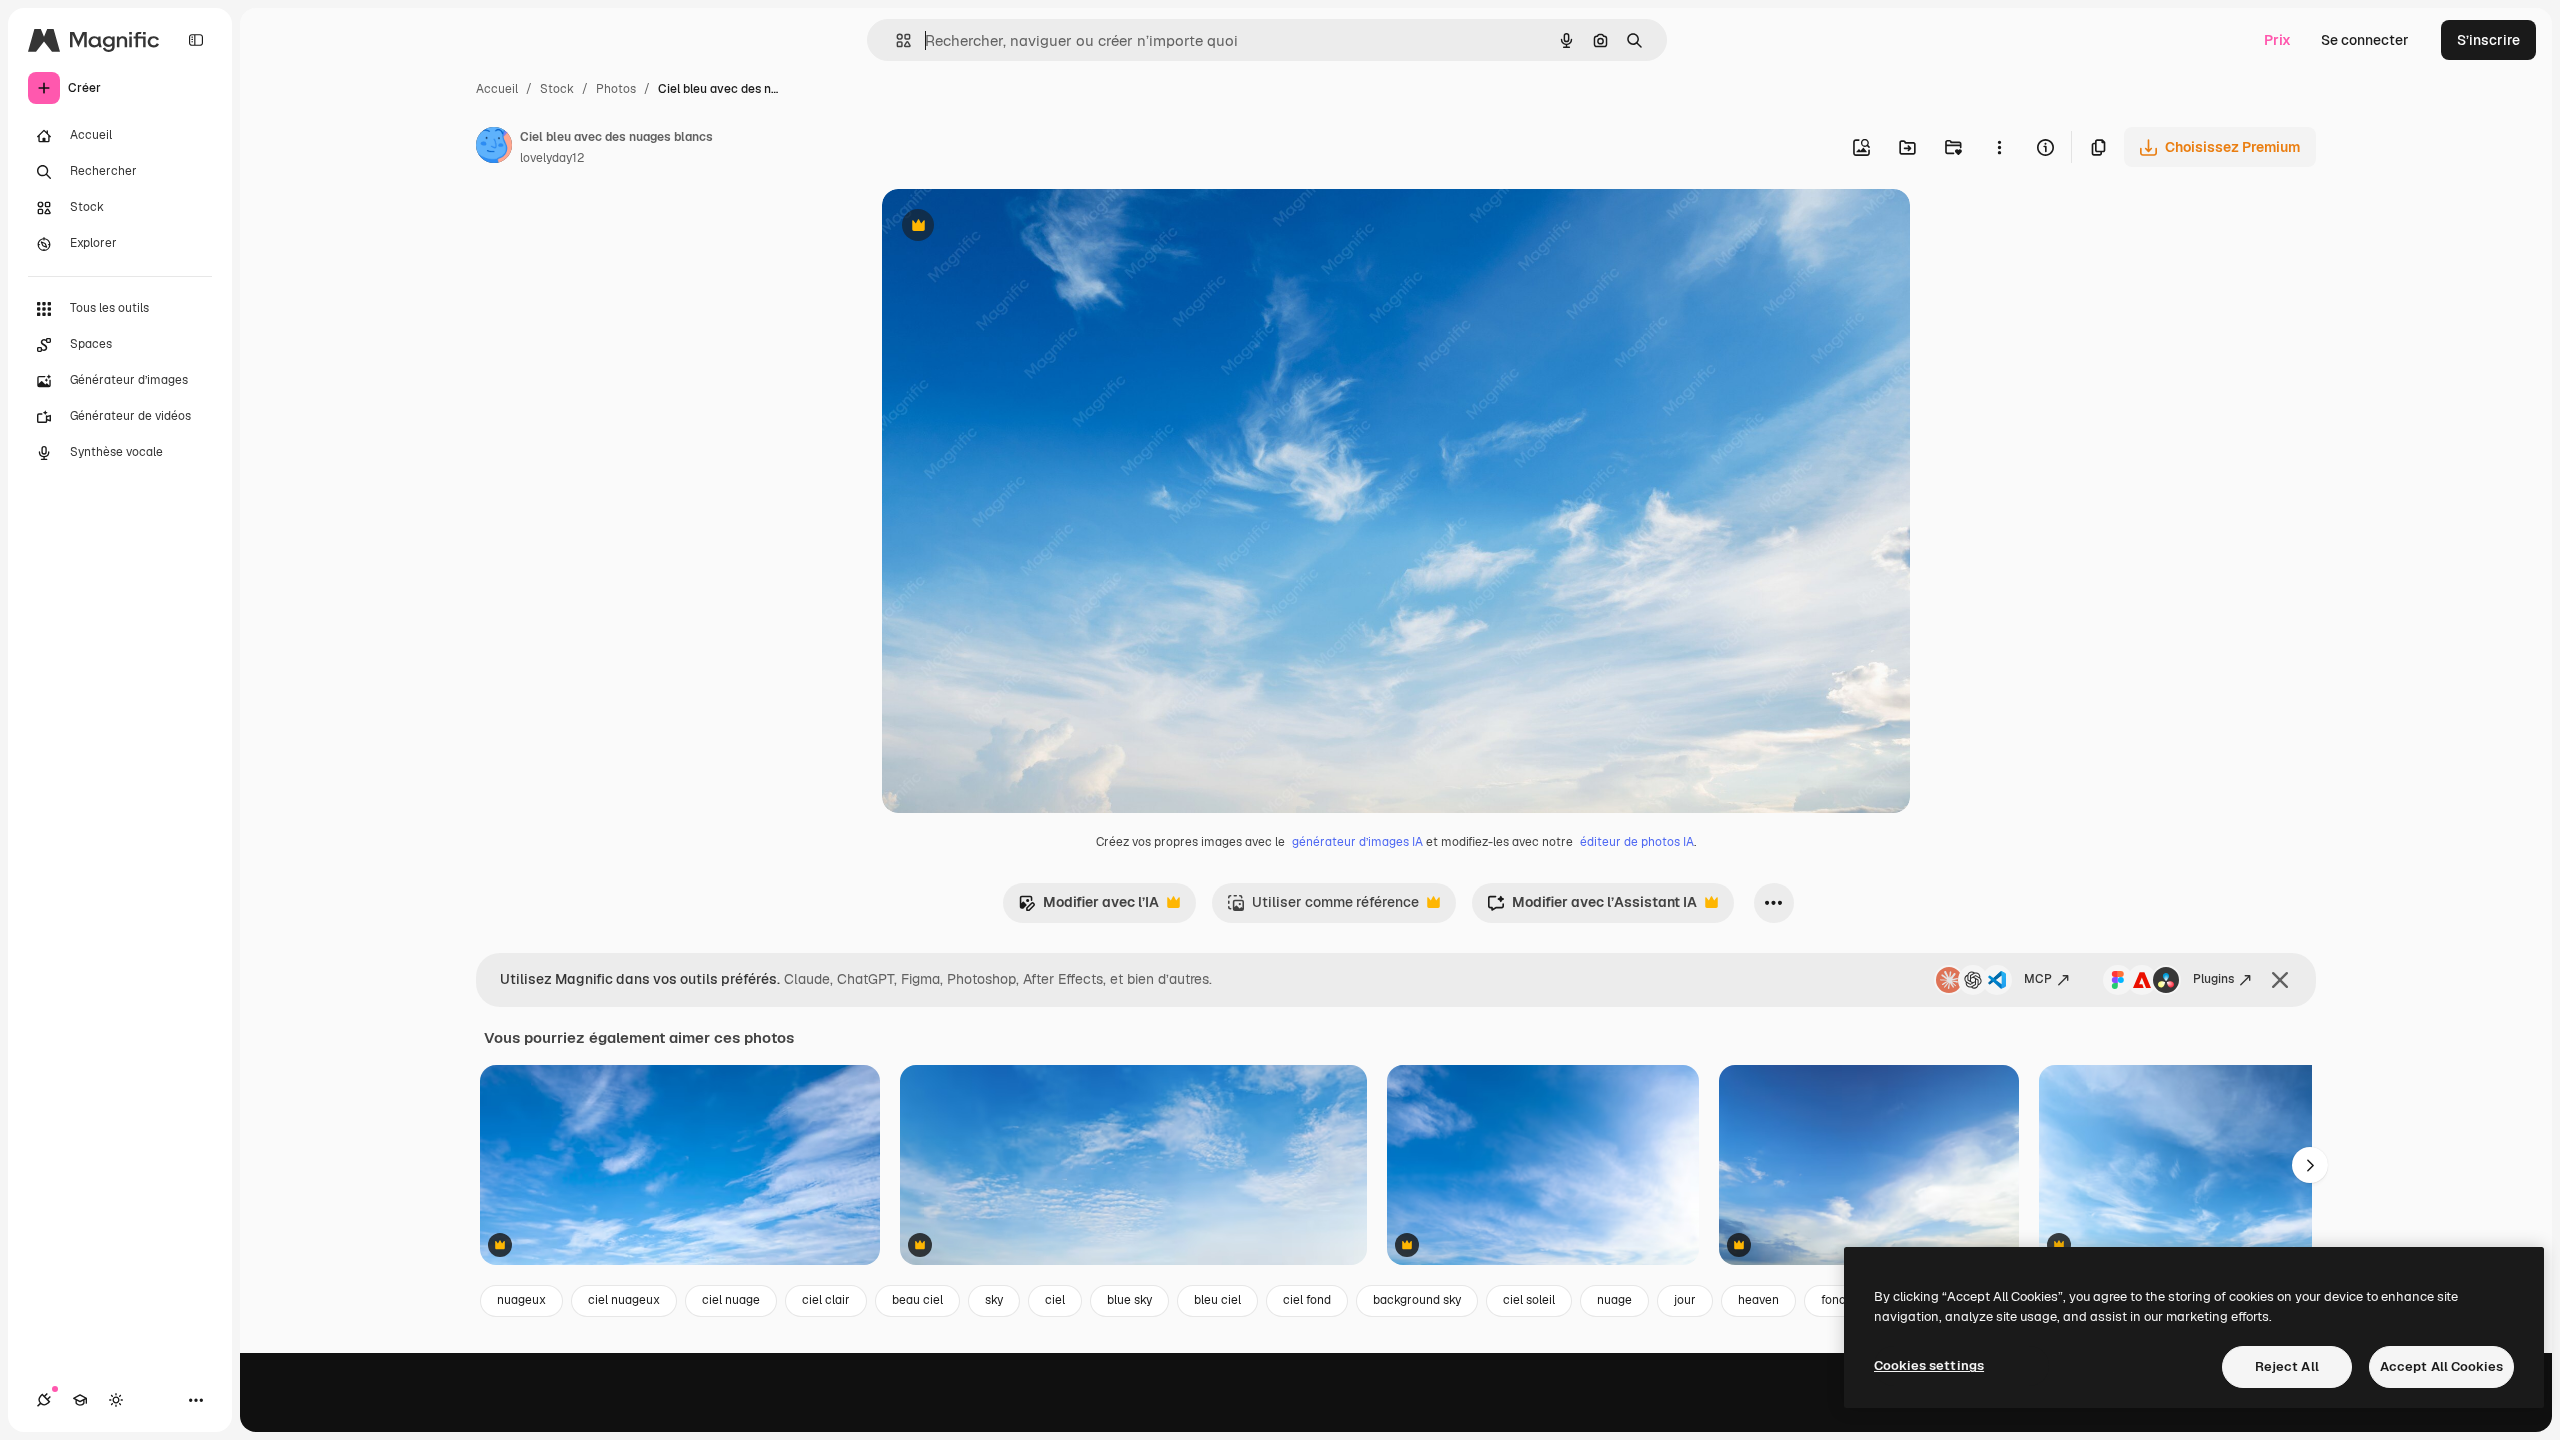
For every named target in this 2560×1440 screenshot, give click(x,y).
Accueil (497, 89)
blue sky (1129, 1300)
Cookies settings (1929, 1365)
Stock (557, 89)
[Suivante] (2310, 1165)
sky (994, 1300)
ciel (1055, 1300)
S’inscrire (2488, 40)
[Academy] (80, 1400)
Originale (1014, 227)
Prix (2277, 40)
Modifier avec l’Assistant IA (1592, 907)
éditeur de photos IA (1637, 842)
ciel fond (1307, 1300)
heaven (1758, 1300)
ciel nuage (731, 1300)
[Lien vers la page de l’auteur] (494, 148)
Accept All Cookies (2441, 1366)
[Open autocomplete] (895, 40)
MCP (2038, 979)
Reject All (2287, 1366)
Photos (616, 89)
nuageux (521, 1300)
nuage (1614, 1300)
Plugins (2213, 979)
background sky (1417, 1300)
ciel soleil (1529, 1300)
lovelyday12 (552, 158)
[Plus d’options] (1999, 147)
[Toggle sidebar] (196, 40)
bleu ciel (1217, 1300)
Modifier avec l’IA (1088, 907)
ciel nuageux (624, 1300)
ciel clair (826, 1300)
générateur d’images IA (1357, 842)
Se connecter (2365, 40)
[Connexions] (44, 1400)
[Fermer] (2280, 980)
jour (1685, 1300)
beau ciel (917, 1300)
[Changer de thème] (116, 1400)
